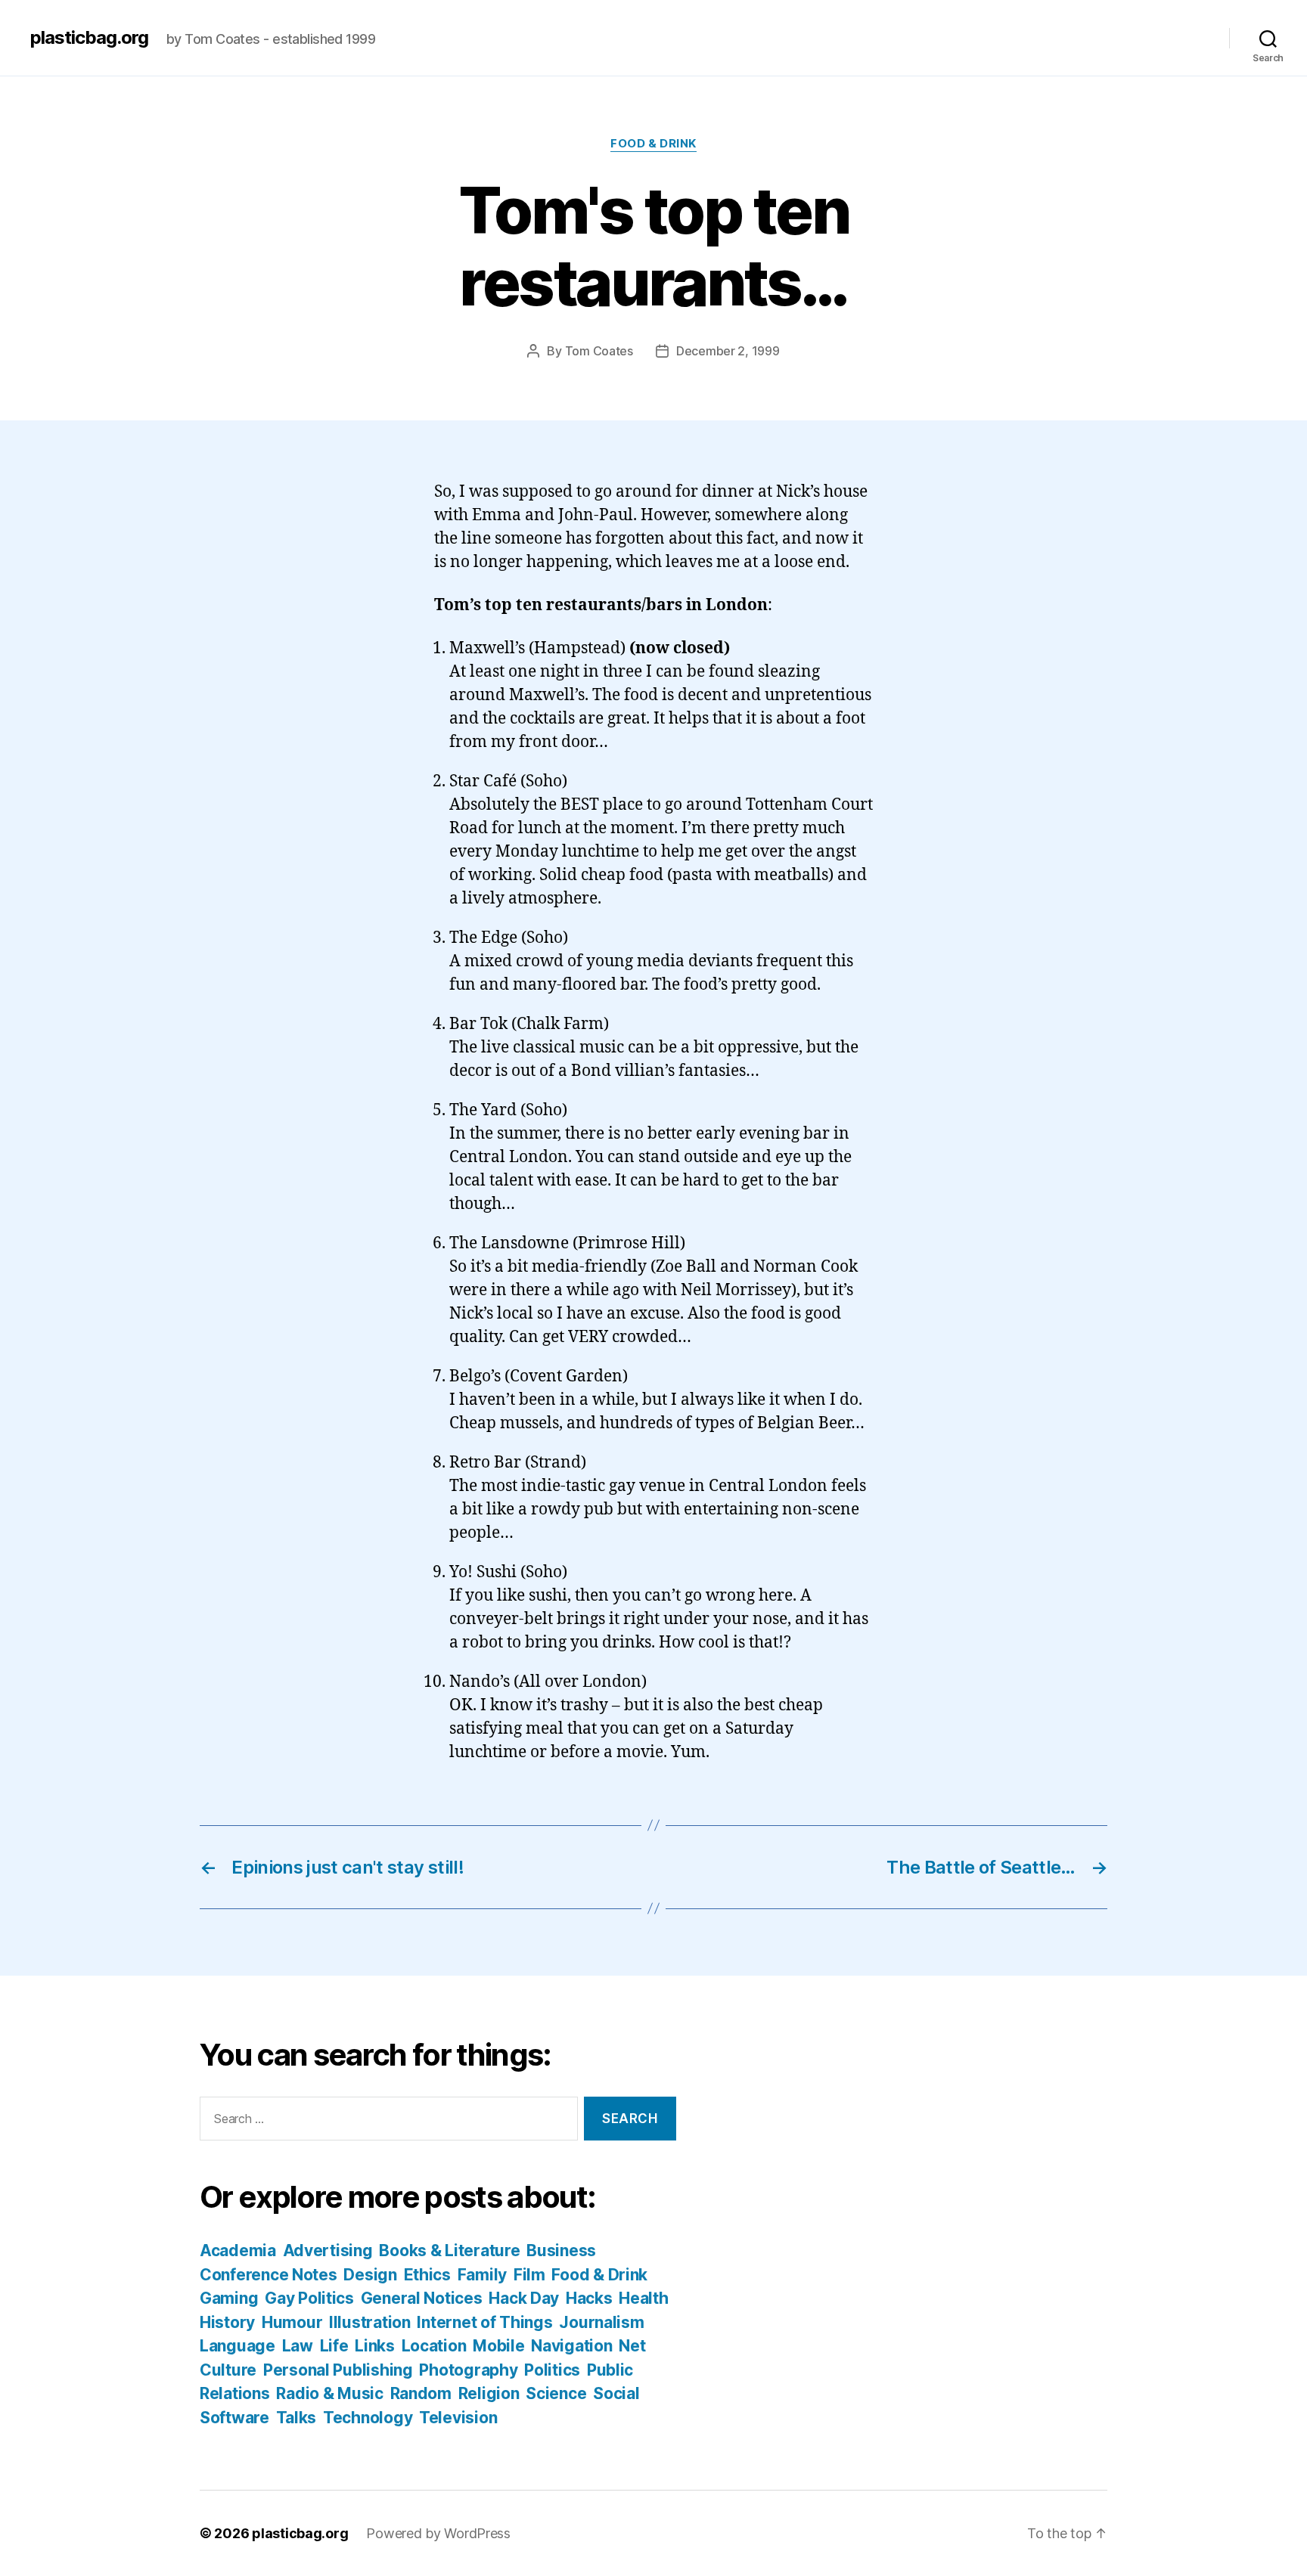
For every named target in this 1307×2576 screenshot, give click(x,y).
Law (298, 2346)
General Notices (422, 2298)
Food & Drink (653, 144)
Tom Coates (599, 351)
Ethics (427, 2275)
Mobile (498, 2346)
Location (434, 2346)
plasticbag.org (89, 38)
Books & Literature (449, 2251)
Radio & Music (330, 2393)
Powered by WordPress (438, 2533)
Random (421, 2393)
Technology (368, 2418)
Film (529, 2275)
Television (458, 2418)
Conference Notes (269, 2275)
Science (556, 2393)
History (227, 2322)
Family (482, 2275)
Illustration (370, 2322)
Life (334, 2346)
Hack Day (524, 2298)
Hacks (589, 2298)
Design (370, 2275)
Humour (292, 2322)
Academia (238, 2251)
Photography (468, 2370)
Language (237, 2346)
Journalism (601, 2322)
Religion (489, 2393)
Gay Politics (309, 2298)
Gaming (229, 2298)
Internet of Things (484, 2322)
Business (561, 2251)
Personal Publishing (338, 2370)
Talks (296, 2418)
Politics (552, 2370)
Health (643, 2298)
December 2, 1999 (728, 351)
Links (375, 2346)
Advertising (328, 2251)
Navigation (571, 2346)
